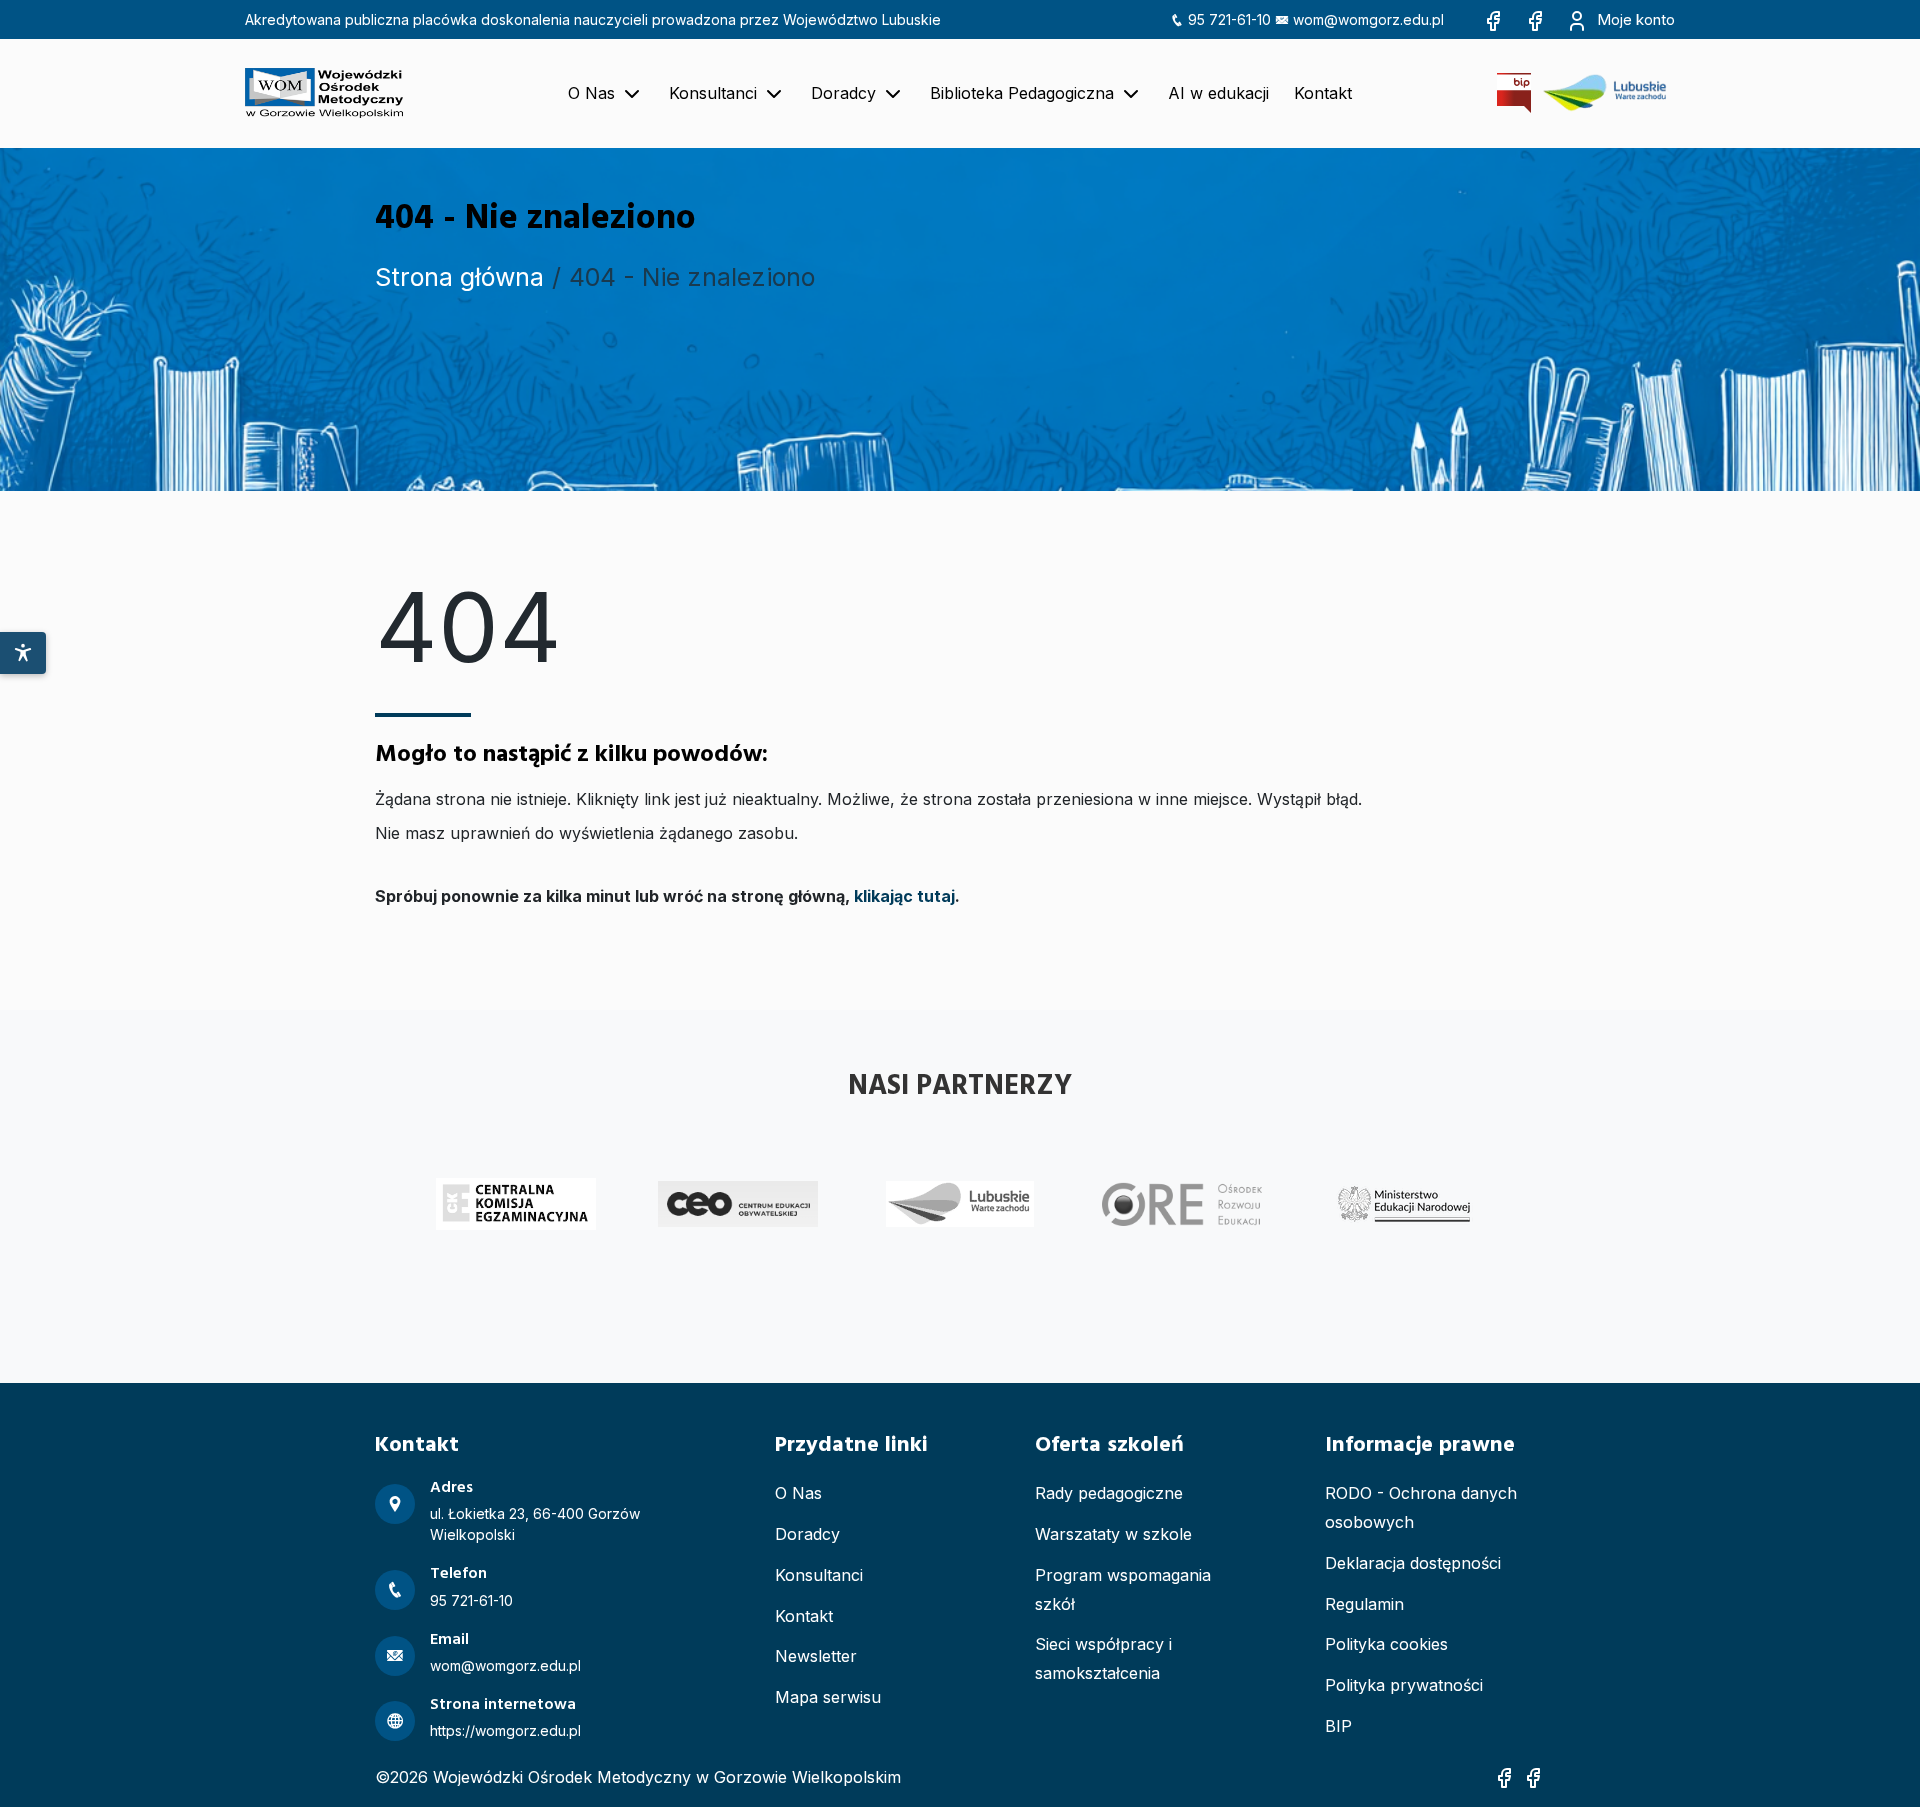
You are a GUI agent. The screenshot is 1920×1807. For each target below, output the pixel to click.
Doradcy (807, 1534)
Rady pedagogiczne (1109, 1493)
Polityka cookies (1386, 1644)
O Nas (798, 1493)
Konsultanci (819, 1575)
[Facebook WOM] (1493, 19)
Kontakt (804, 1616)
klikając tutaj (904, 896)
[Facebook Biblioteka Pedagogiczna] (1535, 19)
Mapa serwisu (828, 1697)
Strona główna (459, 277)
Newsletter (816, 1656)
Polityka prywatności (1404, 1685)
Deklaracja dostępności (1413, 1563)
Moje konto (1634, 19)
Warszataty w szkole (1113, 1534)
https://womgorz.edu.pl (505, 1730)
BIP (1338, 1726)
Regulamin (1364, 1604)
